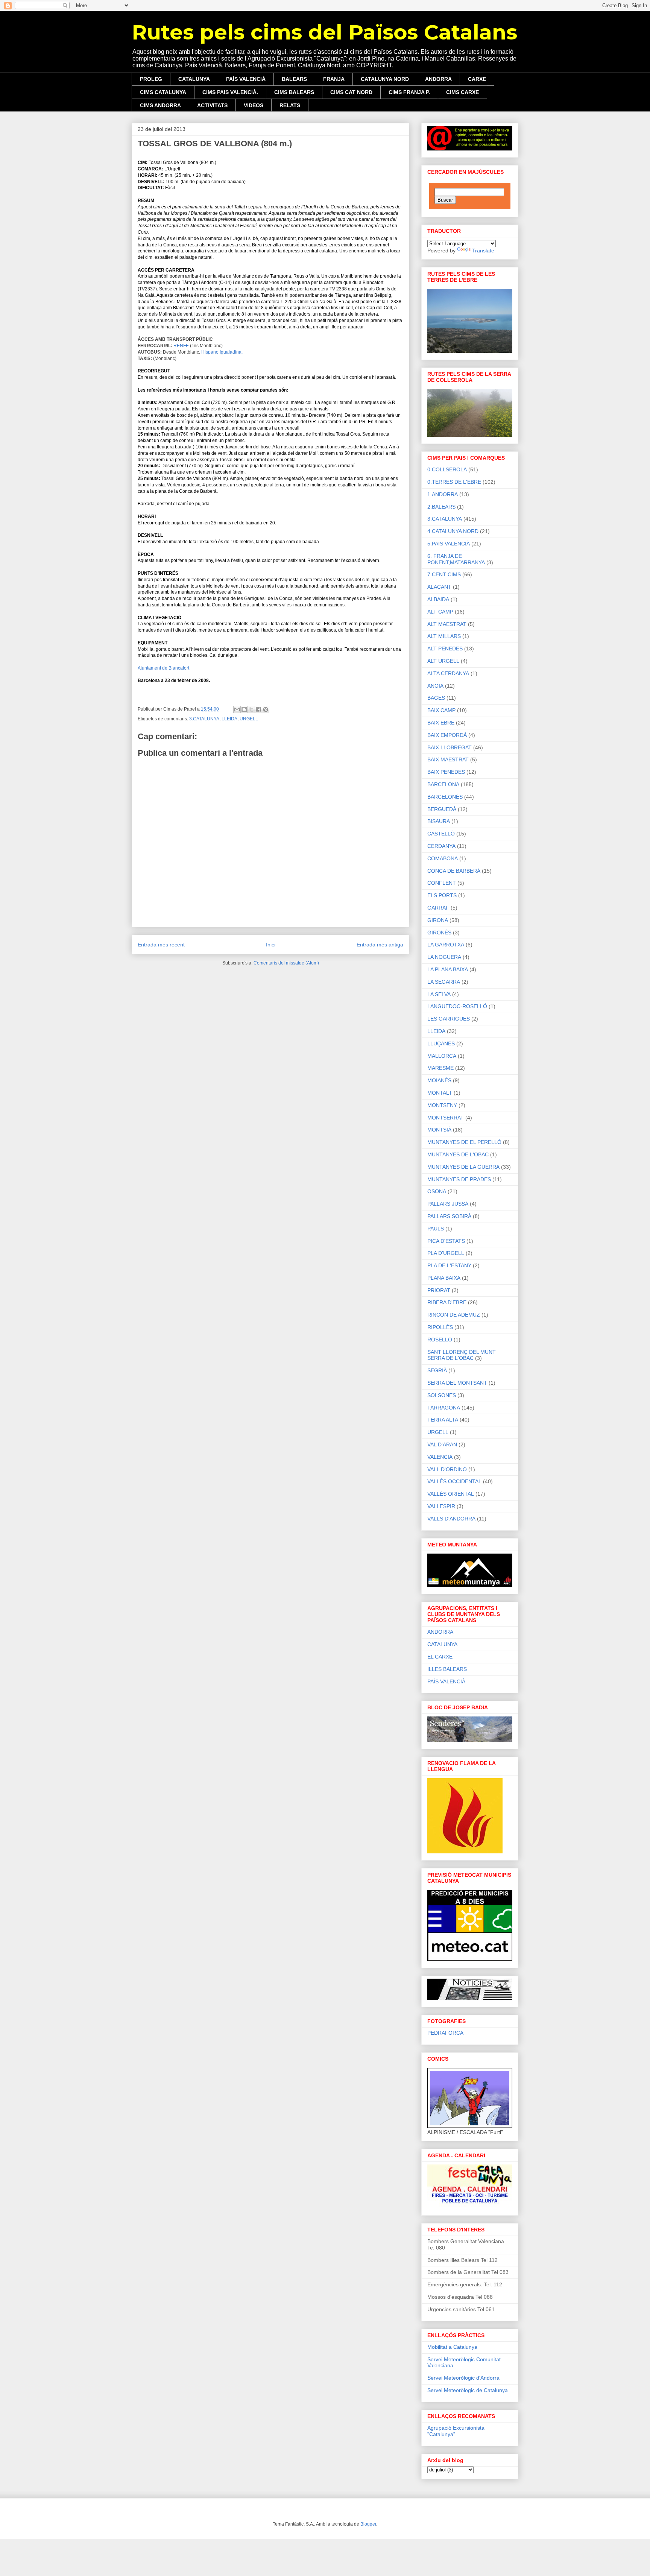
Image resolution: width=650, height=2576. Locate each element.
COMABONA (443, 858)
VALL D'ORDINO (447, 1469)
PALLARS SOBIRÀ (449, 1216)
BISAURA (439, 821)
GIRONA (438, 920)
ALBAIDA (438, 599)
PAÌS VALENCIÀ (446, 1681)
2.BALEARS (441, 507)
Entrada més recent (161, 945)
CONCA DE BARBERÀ (454, 871)
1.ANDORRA (443, 494)
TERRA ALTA (443, 1420)
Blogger (368, 2524)
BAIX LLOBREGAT (450, 747)
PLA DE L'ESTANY (449, 1265)
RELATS (290, 105)
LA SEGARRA (444, 982)
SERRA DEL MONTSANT (457, 1383)
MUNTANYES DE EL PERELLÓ (464, 1142)
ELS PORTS (442, 895)
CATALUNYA (194, 79)
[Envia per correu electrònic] (237, 709)
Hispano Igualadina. (222, 352)
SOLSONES (442, 1395)
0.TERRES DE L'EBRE (454, 482)
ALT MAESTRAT (447, 624)
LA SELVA (439, 994)
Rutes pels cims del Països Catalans (324, 32)
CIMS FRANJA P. (409, 92)
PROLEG (151, 79)
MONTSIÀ (439, 1130)
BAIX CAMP (441, 710)
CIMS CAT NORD (351, 92)
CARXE (477, 79)
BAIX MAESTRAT (448, 759)
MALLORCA (442, 1056)
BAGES (436, 698)
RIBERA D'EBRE (447, 1302)
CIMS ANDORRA (160, 105)
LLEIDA (229, 719)
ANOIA (435, 686)
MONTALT (440, 1093)
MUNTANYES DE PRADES (459, 1179)
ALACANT (439, 587)
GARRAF (438, 908)
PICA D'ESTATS (446, 1241)
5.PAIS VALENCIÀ (449, 544)
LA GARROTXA (446, 945)
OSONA (437, 1191)
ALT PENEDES (445, 649)
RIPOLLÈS (440, 1327)
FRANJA (334, 79)
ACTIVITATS (212, 105)
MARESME (440, 1068)
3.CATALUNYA (204, 719)
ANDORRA (438, 79)
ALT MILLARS (444, 636)
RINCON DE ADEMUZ (454, 1315)
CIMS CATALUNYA (163, 92)
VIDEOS (254, 105)
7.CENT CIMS (444, 574)
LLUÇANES (441, 1043)
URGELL (249, 719)
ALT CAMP (440, 612)
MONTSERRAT (446, 1118)
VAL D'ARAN (442, 1444)
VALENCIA (440, 1457)
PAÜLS (436, 1229)
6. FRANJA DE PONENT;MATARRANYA (456, 559)
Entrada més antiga (380, 945)
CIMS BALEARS (294, 92)
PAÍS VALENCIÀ (246, 79)
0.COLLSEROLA (447, 469)
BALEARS (294, 79)
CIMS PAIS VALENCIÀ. (230, 92)
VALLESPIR (441, 1506)
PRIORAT (439, 1290)
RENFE (181, 346)
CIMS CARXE (462, 92)
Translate (483, 251)
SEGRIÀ (437, 1370)
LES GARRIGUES (449, 1019)
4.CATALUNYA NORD (453, 531)
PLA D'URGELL (446, 1253)
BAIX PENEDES (446, 772)
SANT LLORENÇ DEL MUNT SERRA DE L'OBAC (462, 1355)
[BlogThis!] (244, 709)
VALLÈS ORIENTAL (451, 1494)
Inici (271, 945)
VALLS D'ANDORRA (451, 1519)
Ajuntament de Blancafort (163, 668)
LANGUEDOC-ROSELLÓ (457, 1006)
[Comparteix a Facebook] (258, 709)
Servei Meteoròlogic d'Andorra (463, 2378)
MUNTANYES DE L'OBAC (458, 1154)
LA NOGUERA (444, 957)
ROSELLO (440, 1340)
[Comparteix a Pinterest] (266, 709)
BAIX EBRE (441, 723)
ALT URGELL (443, 661)
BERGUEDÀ (442, 809)
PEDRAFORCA (445, 2033)
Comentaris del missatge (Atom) (286, 963)
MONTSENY (442, 1105)
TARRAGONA (444, 1408)
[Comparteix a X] (251, 709)
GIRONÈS (439, 933)
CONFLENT (442, 883)
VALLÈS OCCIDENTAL (454, 1481)
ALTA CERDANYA (448, 673)
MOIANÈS (439, 1080)
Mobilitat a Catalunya (452, 2347)
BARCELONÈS (445, 797)
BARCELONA (443, 784)
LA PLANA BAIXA (448, 969)
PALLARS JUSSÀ (448, 1204)
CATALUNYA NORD (385, 79)
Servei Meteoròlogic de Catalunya (468, 2390)
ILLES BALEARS (447, 1669)
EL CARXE (440, 1657)
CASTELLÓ (441, 834)
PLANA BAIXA (444, 1278)
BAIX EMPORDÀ (447, 735)
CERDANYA (441, 846)
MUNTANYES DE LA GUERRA (463, 1167)
